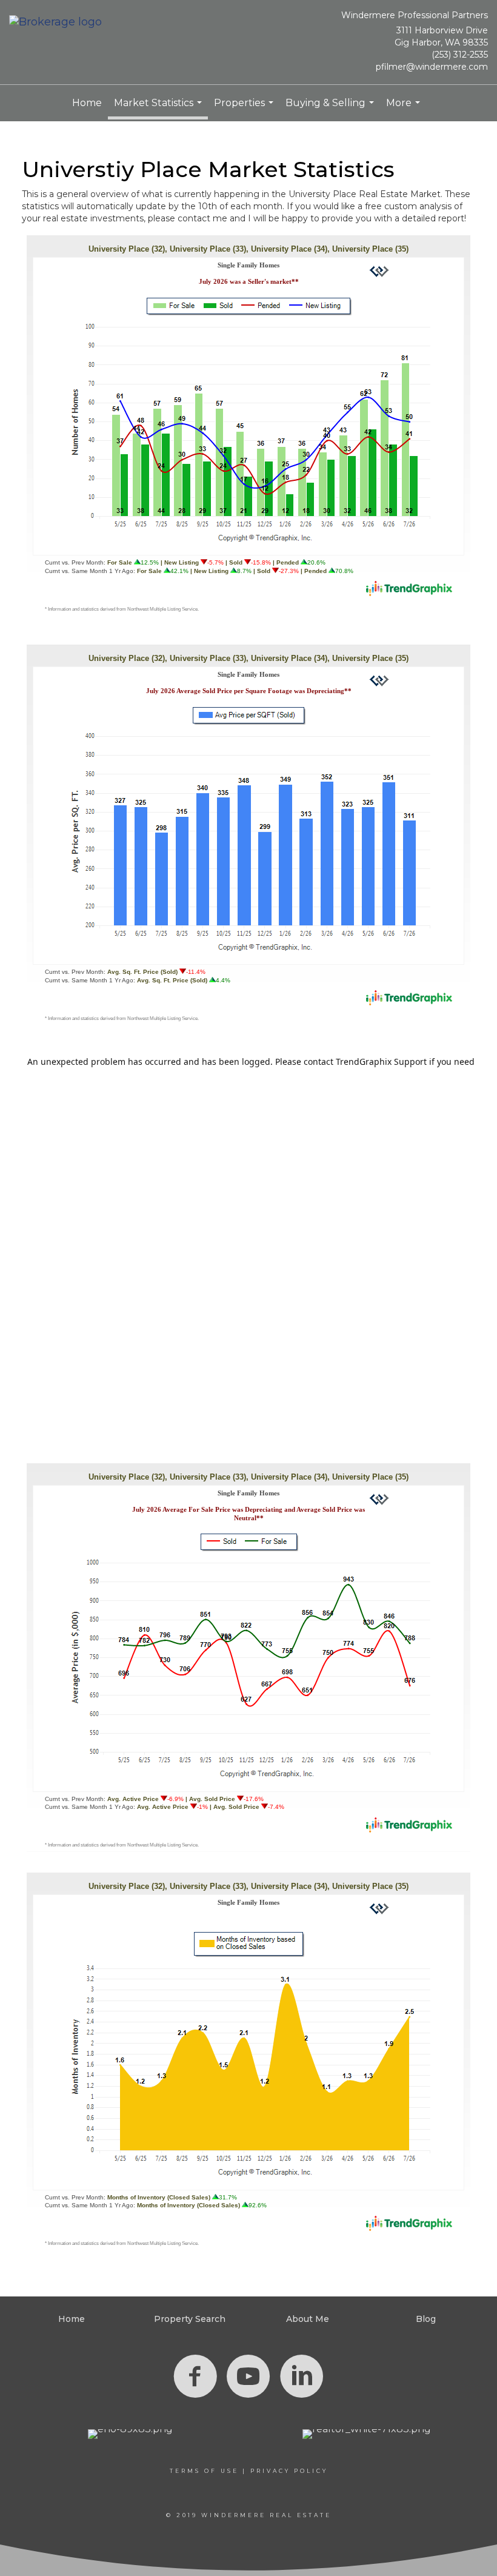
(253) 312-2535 (460, 55)
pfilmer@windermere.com (432, 67)
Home (87, 103)
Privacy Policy (289, 2471)
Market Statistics (159, 108)
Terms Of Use (204, 2471)
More (405, 109)
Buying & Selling (331, 109)
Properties (245, 109)
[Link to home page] (58, 23)
